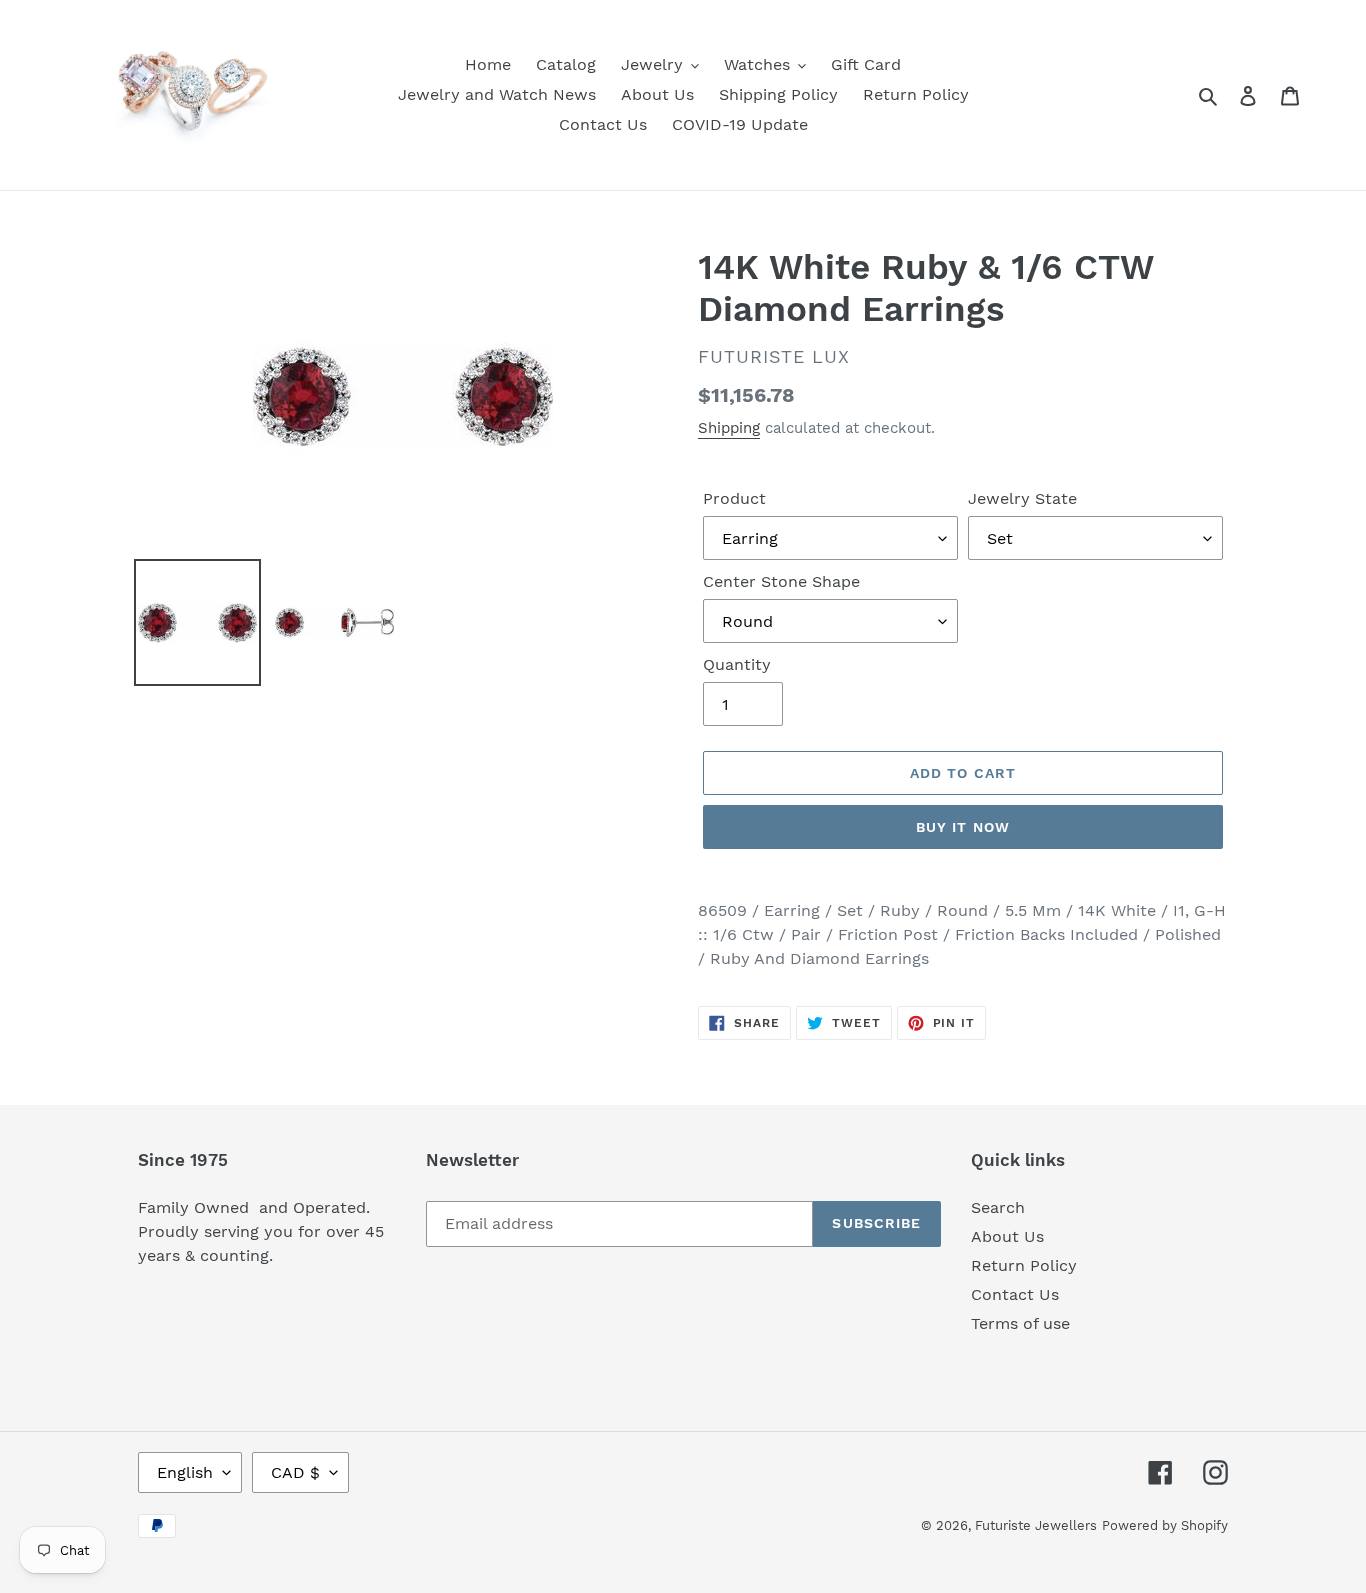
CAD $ (295, 1472)
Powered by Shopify (1165, 1525)
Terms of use (1020, 1323)
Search (998, 1207)
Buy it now (963, 827)
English (185, 1472)
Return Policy (1024, 1265)
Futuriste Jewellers (1036, 1525)
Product (734, 498)
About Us (1007, 1236)
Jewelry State (1022, 498)
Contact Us (1015, 1294)
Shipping (729, 428)
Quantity (737, 664)
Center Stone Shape (781, 581)
